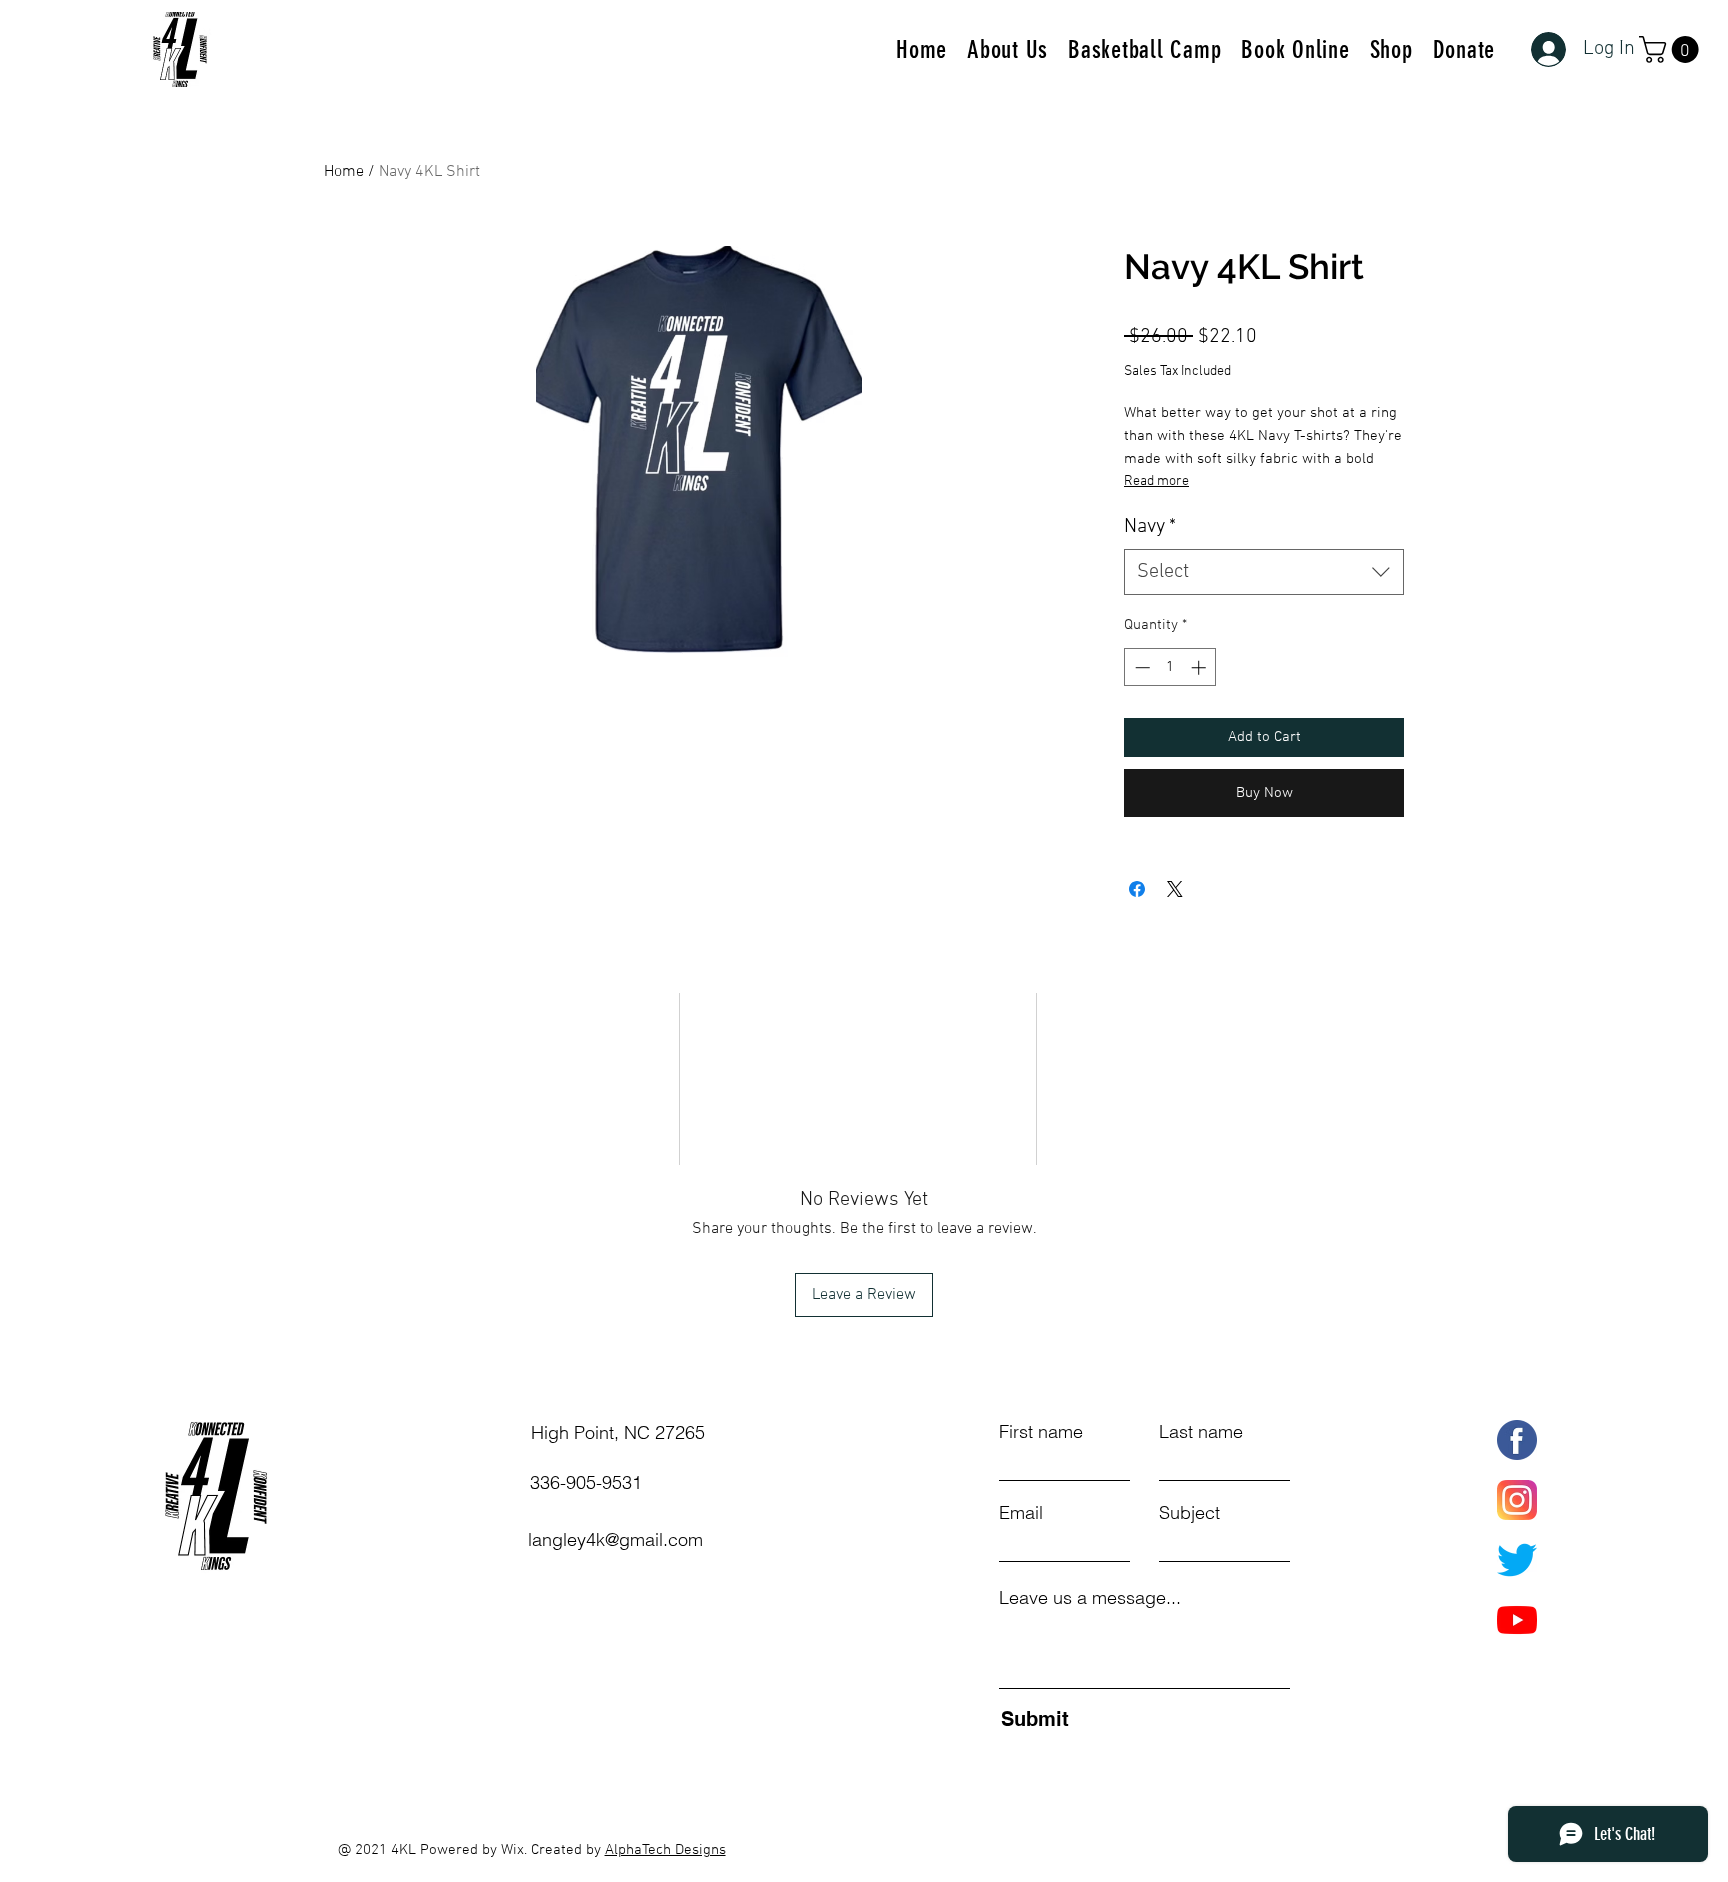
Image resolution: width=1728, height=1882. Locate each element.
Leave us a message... (1090, 1598)
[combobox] (1264, 572)
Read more (1156, 481)
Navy (1150, 527)
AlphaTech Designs (665, 1850)
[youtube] (1517, 1620)
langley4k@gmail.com (615, 1539)
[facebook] (1517, 1440)
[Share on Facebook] (1137, 889)
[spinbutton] (1170, 667)
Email (1021, 1513)
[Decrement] (1140, 667)
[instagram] (1517, 1500)
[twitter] (1517, 1560)
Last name (1201, 1432)
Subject (1189, 1513)
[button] (1672, 49)
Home (344, 172)
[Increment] (1200, 667)
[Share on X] (1175, 889)
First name (1041, 1432)
